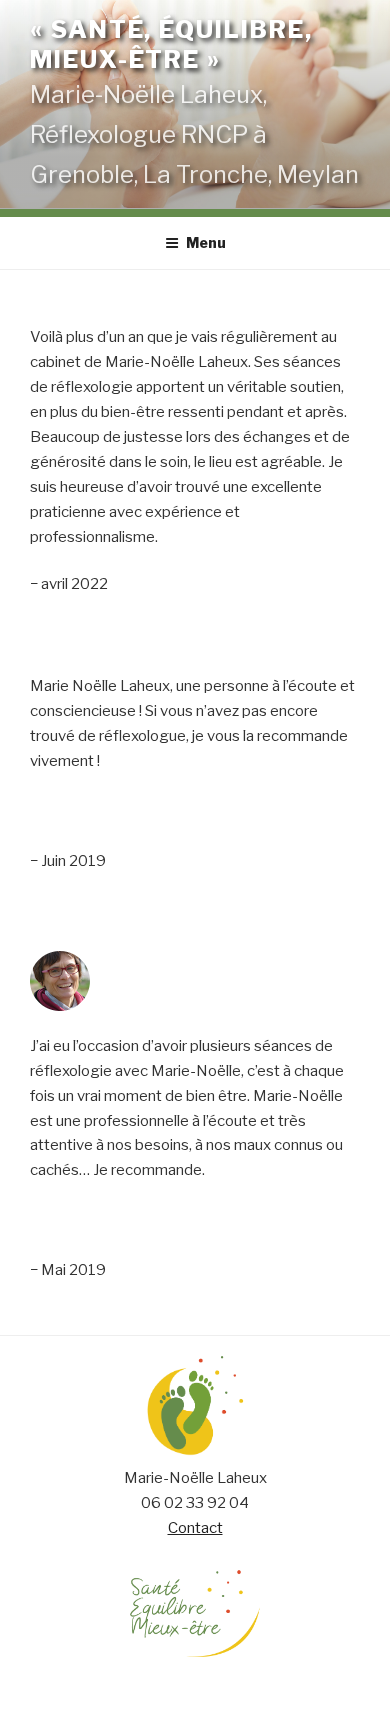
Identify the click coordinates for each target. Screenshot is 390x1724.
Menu (206, 242)
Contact (195, 1528)
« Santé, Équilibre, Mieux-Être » (171, 44)
